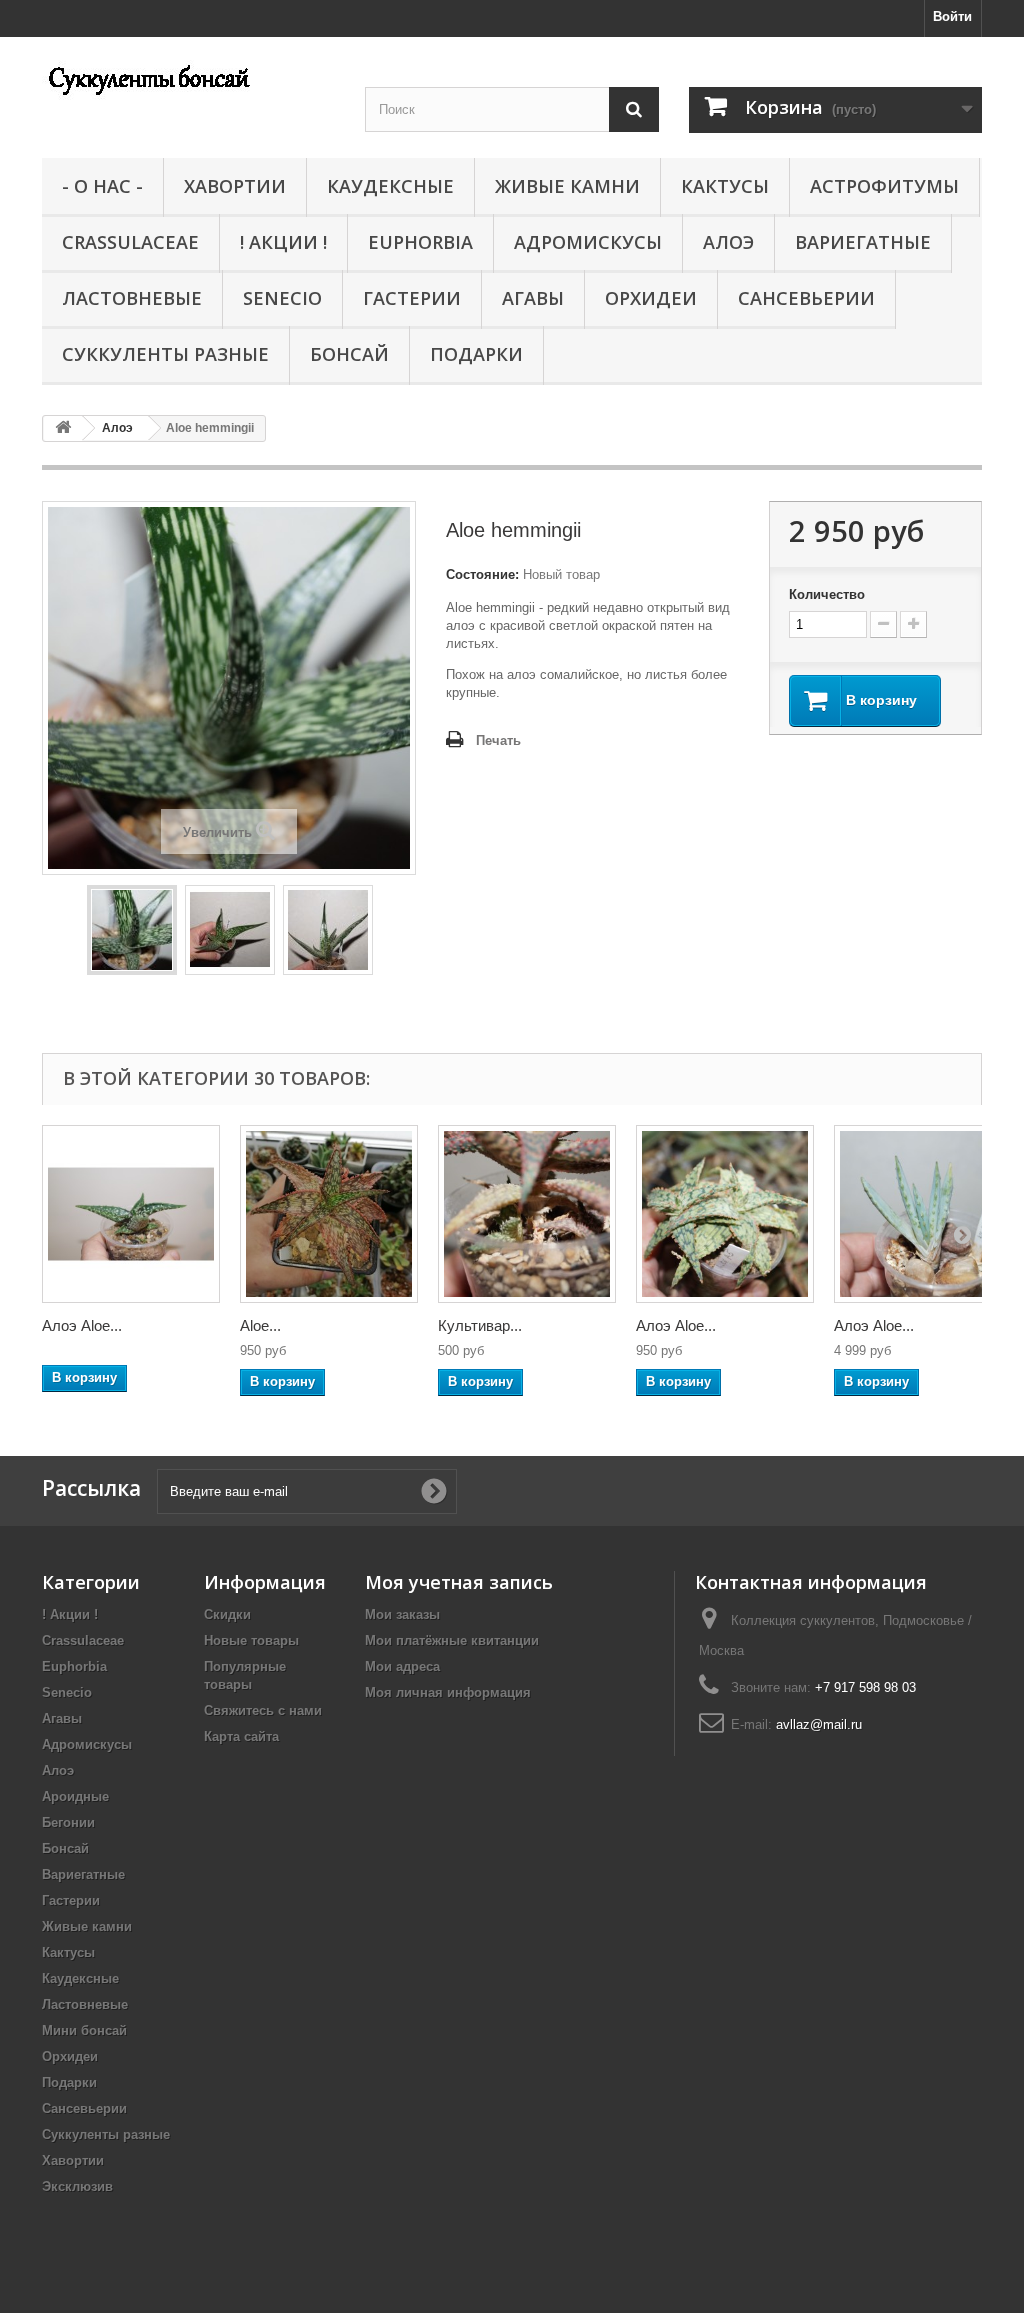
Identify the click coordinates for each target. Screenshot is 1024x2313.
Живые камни (567, 186)
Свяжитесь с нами (263, 1710)
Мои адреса (402, 1666)
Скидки (227, 1614)
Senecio (282, 298)
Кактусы (725, 186)
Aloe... (260, 1325)
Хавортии (235, 186)
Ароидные (75, 1796)
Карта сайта (241, 1736)
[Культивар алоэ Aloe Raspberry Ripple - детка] (527, 1214)
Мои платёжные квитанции (452, 1640)
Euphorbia (420, 242)
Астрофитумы (884, 186)
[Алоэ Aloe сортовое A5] (725, 1214)
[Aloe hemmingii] (132, 930)
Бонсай (349, 354)
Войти (952, 16)
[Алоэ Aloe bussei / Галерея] (131, 1214)
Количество (827, 594)
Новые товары (251, 1640)
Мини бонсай (84, 2030)
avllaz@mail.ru (819, 1724)
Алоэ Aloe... (82, 1325)
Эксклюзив (77, 2186)
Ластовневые (132, 298)
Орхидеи (651, 298)
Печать (498, 740)
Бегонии (68, 1822)
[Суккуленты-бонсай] (188, 78)
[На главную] (63, 428)
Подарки (476, 354)
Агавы (533, 298)
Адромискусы (588, 242)
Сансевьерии (806, 298)
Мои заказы (402, 1614)
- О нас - (102, 186)
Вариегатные (863, 242)
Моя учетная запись (459, 1582)
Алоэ (728, 242)
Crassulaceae (130, 242)
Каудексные (390, 186)
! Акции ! (283, 242)
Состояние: (482, 574)
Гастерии (412, 298)
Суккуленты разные (165, 354)
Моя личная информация (448, 1692)
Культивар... (480, 1325)
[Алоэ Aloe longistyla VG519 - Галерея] (923, 1214)
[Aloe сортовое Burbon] (329, 1214)
